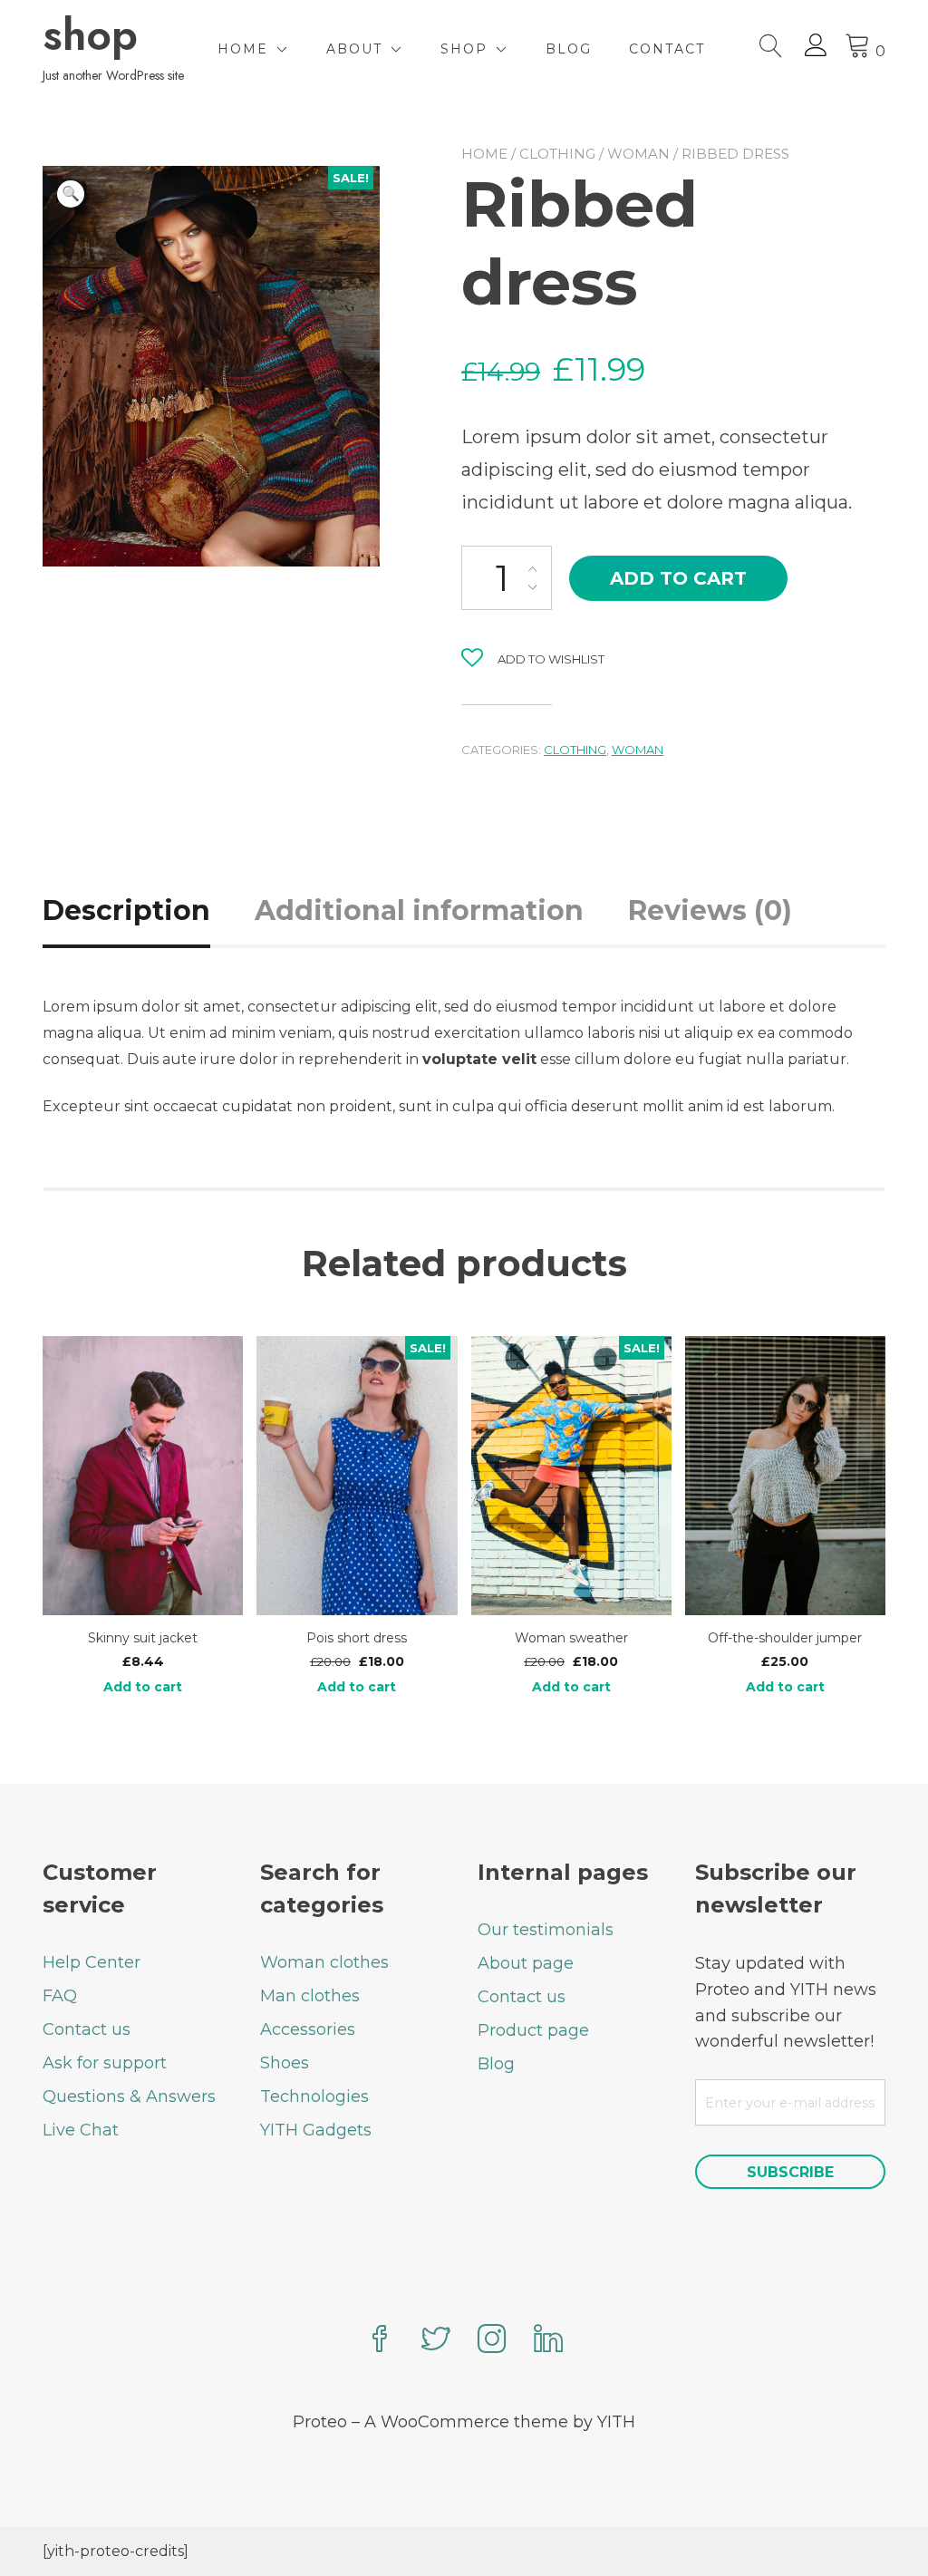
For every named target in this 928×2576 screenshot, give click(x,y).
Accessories (308, 2029)
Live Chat (81, 2130)
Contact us (87, 2029)
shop (90, 35)
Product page (533, 2030)
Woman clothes (324, 1962)
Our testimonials (546, 1930)
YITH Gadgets (316, 2130)
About (354, 49)
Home (243, 49)
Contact (667, 49)
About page (526, 1963)
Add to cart (678, 578)
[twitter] (436, 2341)
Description (126, 910)
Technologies (314, 2097)
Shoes (285, 2063)
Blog (569, 49)
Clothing (557, 154)
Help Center (92, 1962)
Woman (638, 154)
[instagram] (492, 2341)
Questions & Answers (129, 2097)
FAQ (60, 1996)
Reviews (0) (710, 910)
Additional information (419, 910)
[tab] (147, 910)
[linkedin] (548, 2341)
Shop (464, 49)
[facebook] (380, 2341)
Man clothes (310, 1996)
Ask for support (105, 2063)
